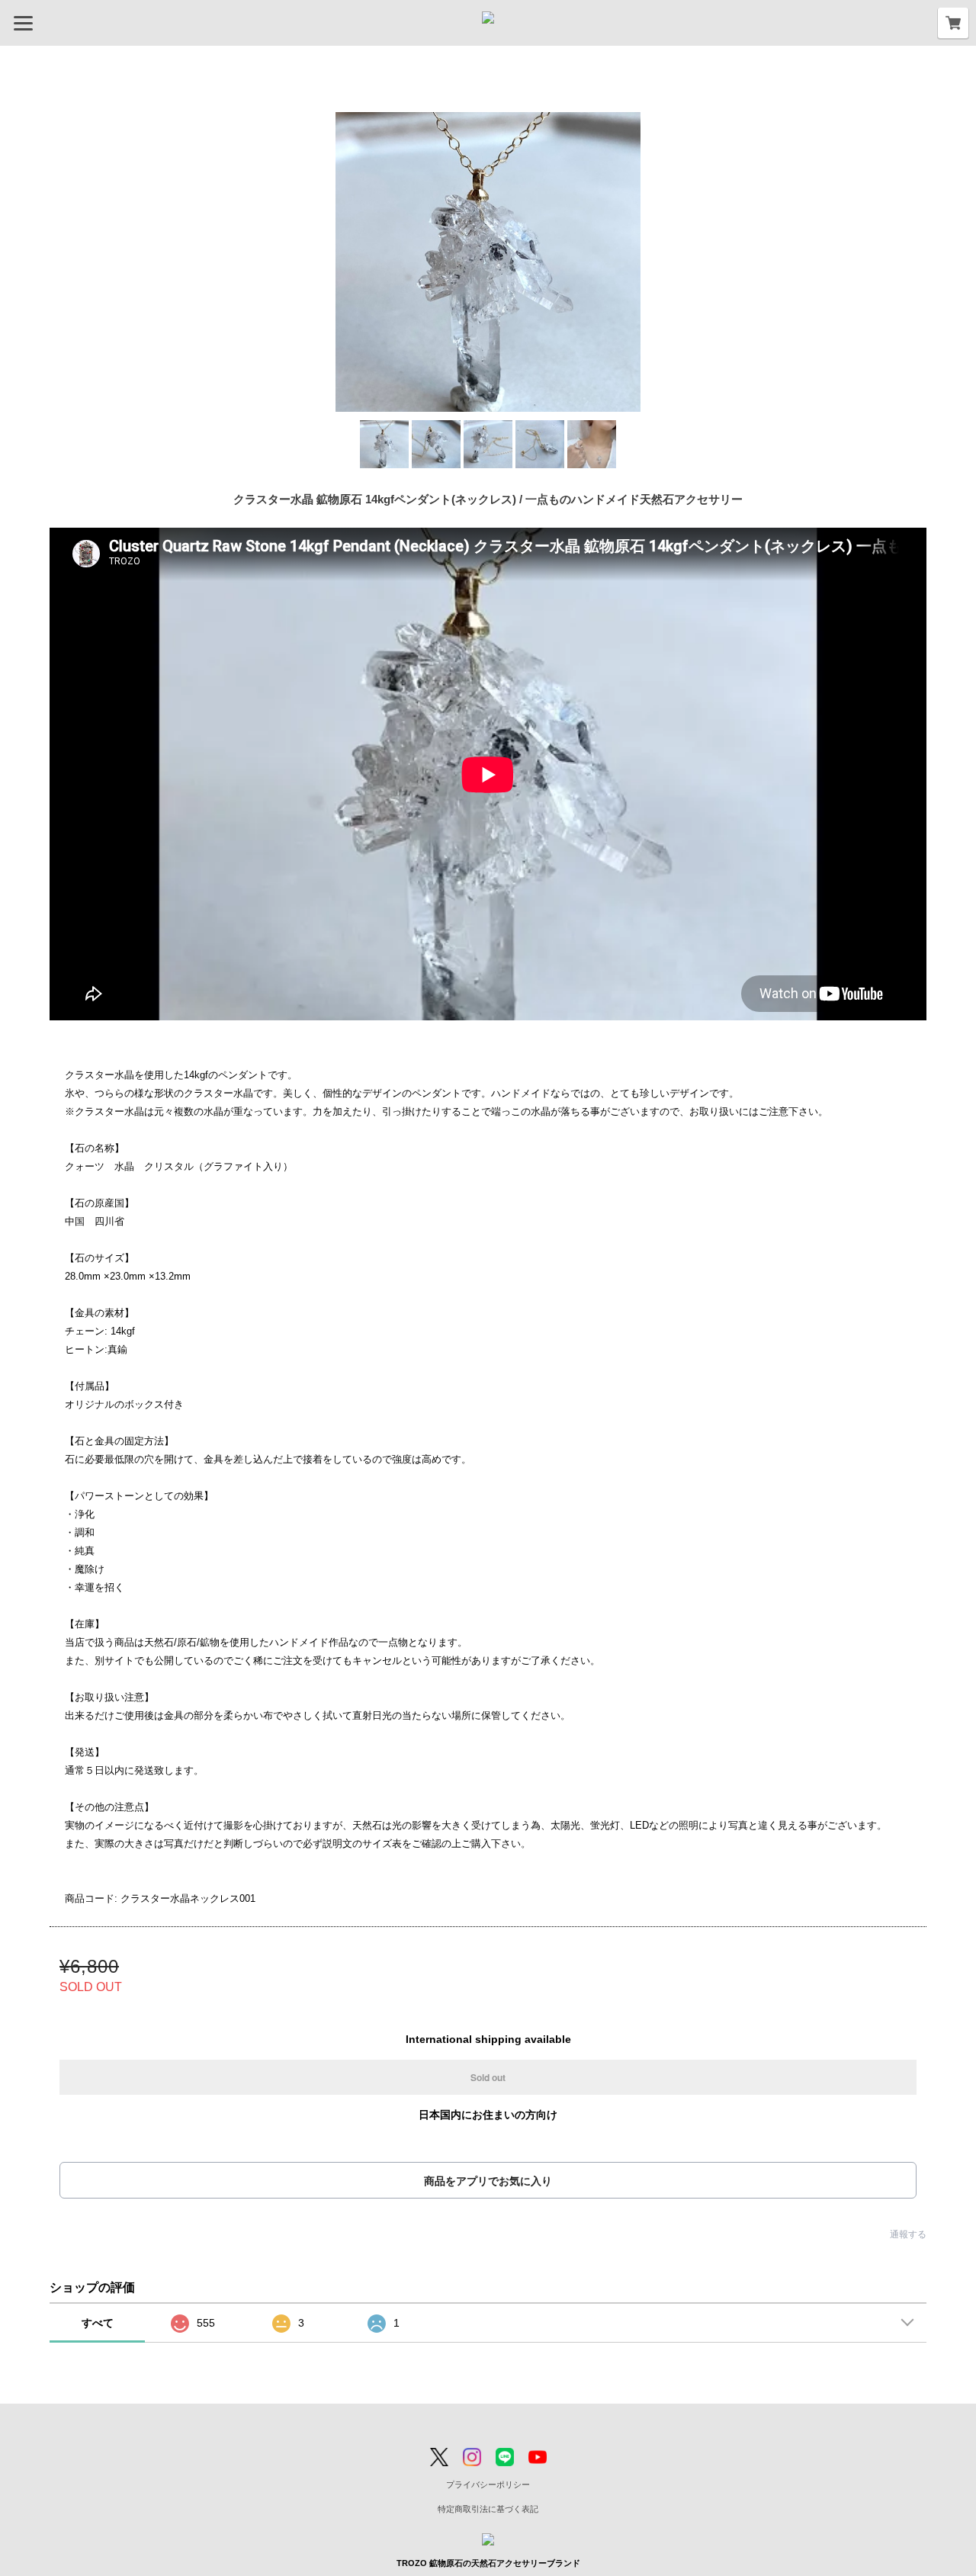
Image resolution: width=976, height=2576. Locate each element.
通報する (908, 2234)
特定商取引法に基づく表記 (488, 2509)
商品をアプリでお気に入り (488, 2181)
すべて (98, 2323)
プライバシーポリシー (488, 2484)
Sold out (488, 2077)
